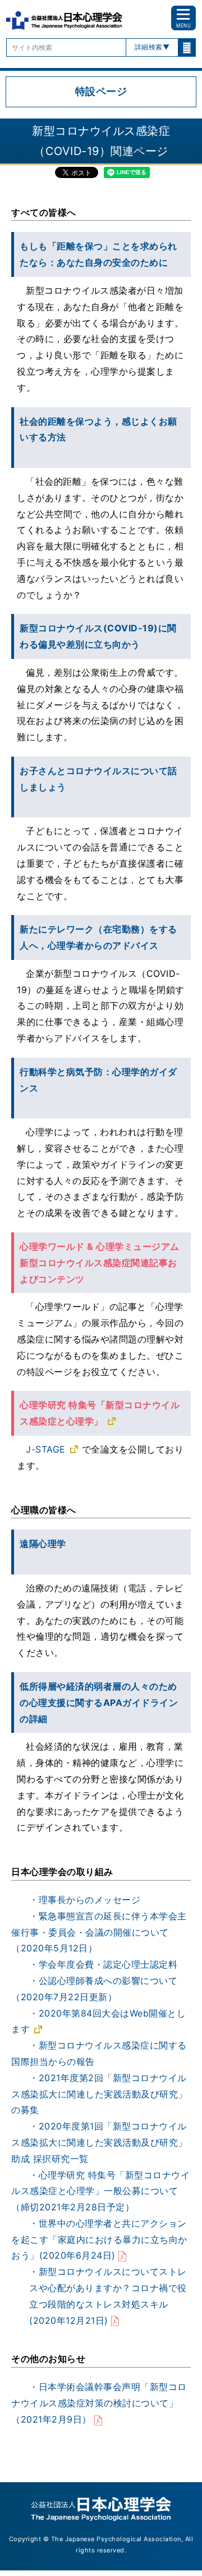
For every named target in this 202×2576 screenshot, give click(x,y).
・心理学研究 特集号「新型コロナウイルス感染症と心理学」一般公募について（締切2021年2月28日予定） (100, 2191)
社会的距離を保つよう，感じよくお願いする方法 (98, 429)
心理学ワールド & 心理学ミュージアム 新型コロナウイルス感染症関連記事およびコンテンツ (100, 1263)
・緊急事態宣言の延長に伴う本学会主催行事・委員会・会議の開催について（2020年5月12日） (99, 1932)
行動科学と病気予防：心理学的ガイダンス (98, 1080)
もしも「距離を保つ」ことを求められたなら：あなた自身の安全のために (98, 254)
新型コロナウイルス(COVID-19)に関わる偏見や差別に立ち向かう (98, 636)
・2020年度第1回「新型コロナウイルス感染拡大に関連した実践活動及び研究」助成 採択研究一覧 (99, 2142)
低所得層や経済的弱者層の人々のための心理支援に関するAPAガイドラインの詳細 (99, 1703)
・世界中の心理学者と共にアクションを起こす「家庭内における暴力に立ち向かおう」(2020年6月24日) (99, 2240)
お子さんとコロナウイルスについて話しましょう (98, 779)
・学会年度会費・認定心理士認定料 (103, 1964)
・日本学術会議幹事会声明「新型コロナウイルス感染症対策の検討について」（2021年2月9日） (99, 2403)
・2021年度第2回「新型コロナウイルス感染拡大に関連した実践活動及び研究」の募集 (99, 2094)
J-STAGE (46, 1449)
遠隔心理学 (43, 1544)
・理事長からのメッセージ (85, 1900)
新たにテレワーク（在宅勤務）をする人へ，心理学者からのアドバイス (98, 937)
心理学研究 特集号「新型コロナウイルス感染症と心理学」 (100, 1413)
